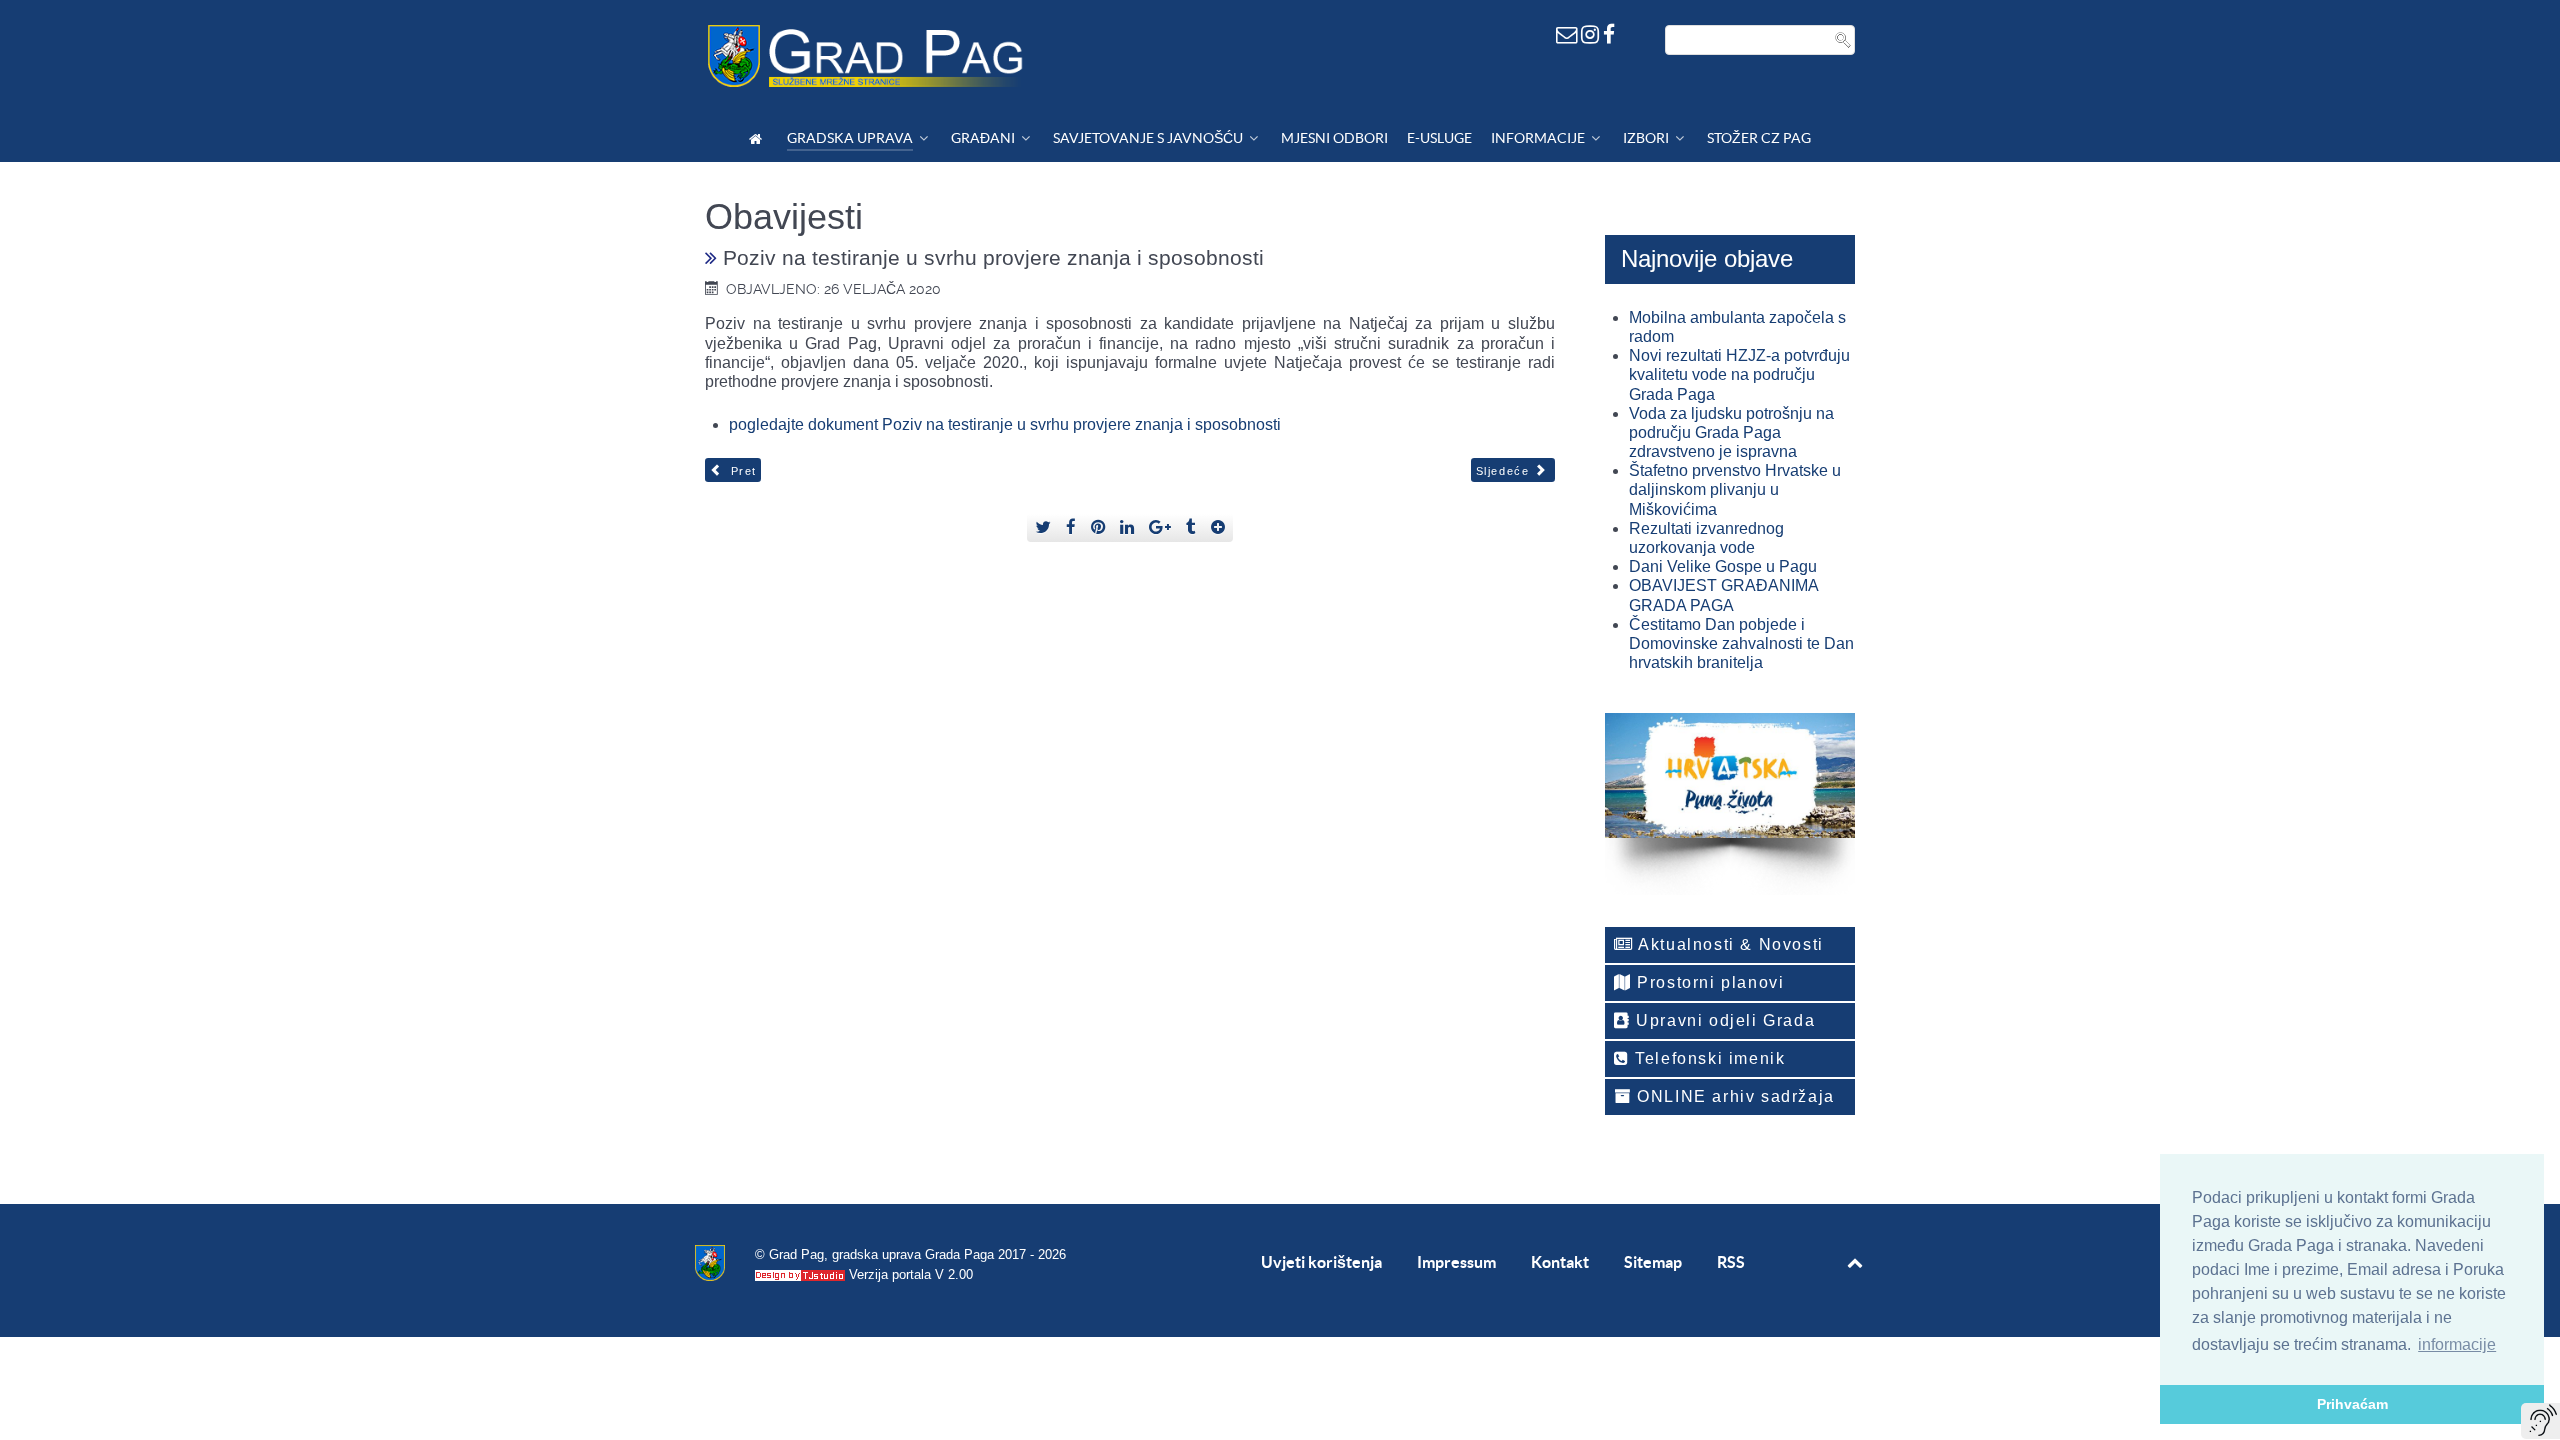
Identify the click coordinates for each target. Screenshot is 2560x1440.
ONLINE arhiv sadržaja (1733, 1096)
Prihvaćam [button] (2352, 1404)
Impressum (1456, 1262)
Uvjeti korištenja (1321, 1262)
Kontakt (1560, 1262)
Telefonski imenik (1708, 1058)
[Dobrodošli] (758, 138)
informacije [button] (2457, 1344)
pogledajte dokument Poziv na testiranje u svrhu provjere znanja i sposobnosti (1005, 424)
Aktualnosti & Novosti (1729, 944)
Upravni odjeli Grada (1723, 1020)
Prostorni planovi (1708, 982)
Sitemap (1653, 1262)
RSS (1731, 1262)
